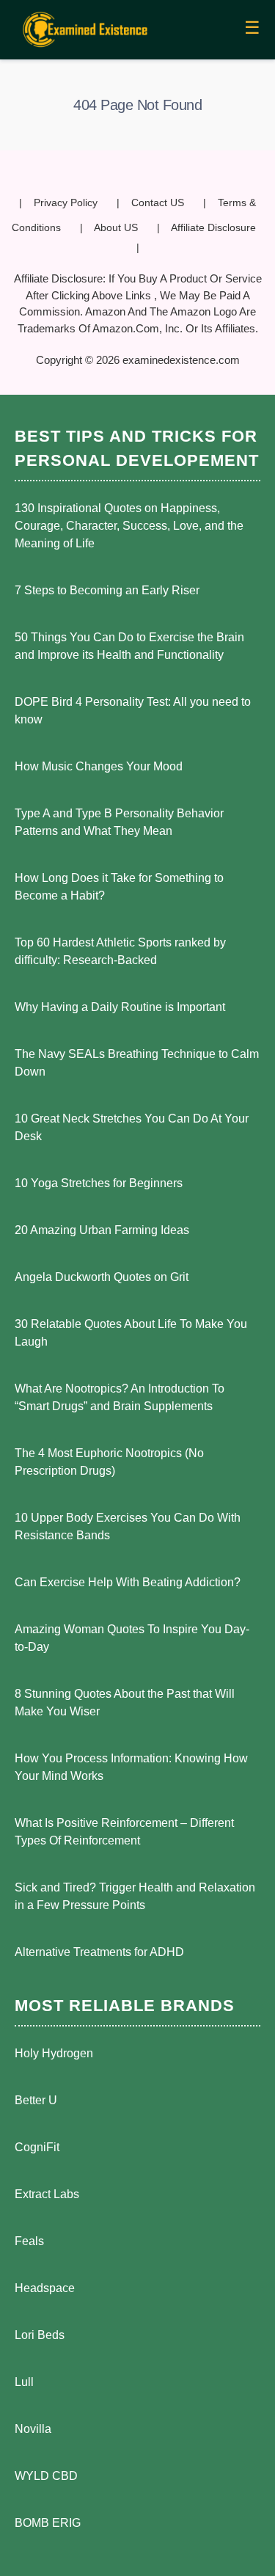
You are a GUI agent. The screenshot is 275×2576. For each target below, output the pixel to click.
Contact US (158, 202)
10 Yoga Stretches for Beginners (99, 1183)
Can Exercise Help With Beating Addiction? (128, 1582)
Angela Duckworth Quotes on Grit (102, 1277)
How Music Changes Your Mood (99, 766)
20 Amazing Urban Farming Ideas (102, 1230)
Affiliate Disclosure (213, 227)
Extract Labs (47, 2194)
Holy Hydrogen (54, 2053)
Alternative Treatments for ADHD (99, 1952)
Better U (36, 2100)
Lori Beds (40, 2335)
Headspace (45, 2288)
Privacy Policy (66, 202)
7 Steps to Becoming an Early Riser (107, 590)
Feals (29, 2241)
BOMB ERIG (48, 2523)
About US (116, 227)
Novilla (33, 2429)
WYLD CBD (46, 2476)
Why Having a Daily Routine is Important (120, 1007)
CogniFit (37, 2147)
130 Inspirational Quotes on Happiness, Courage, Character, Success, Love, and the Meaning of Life (129, 526)
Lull (24, 2382)
